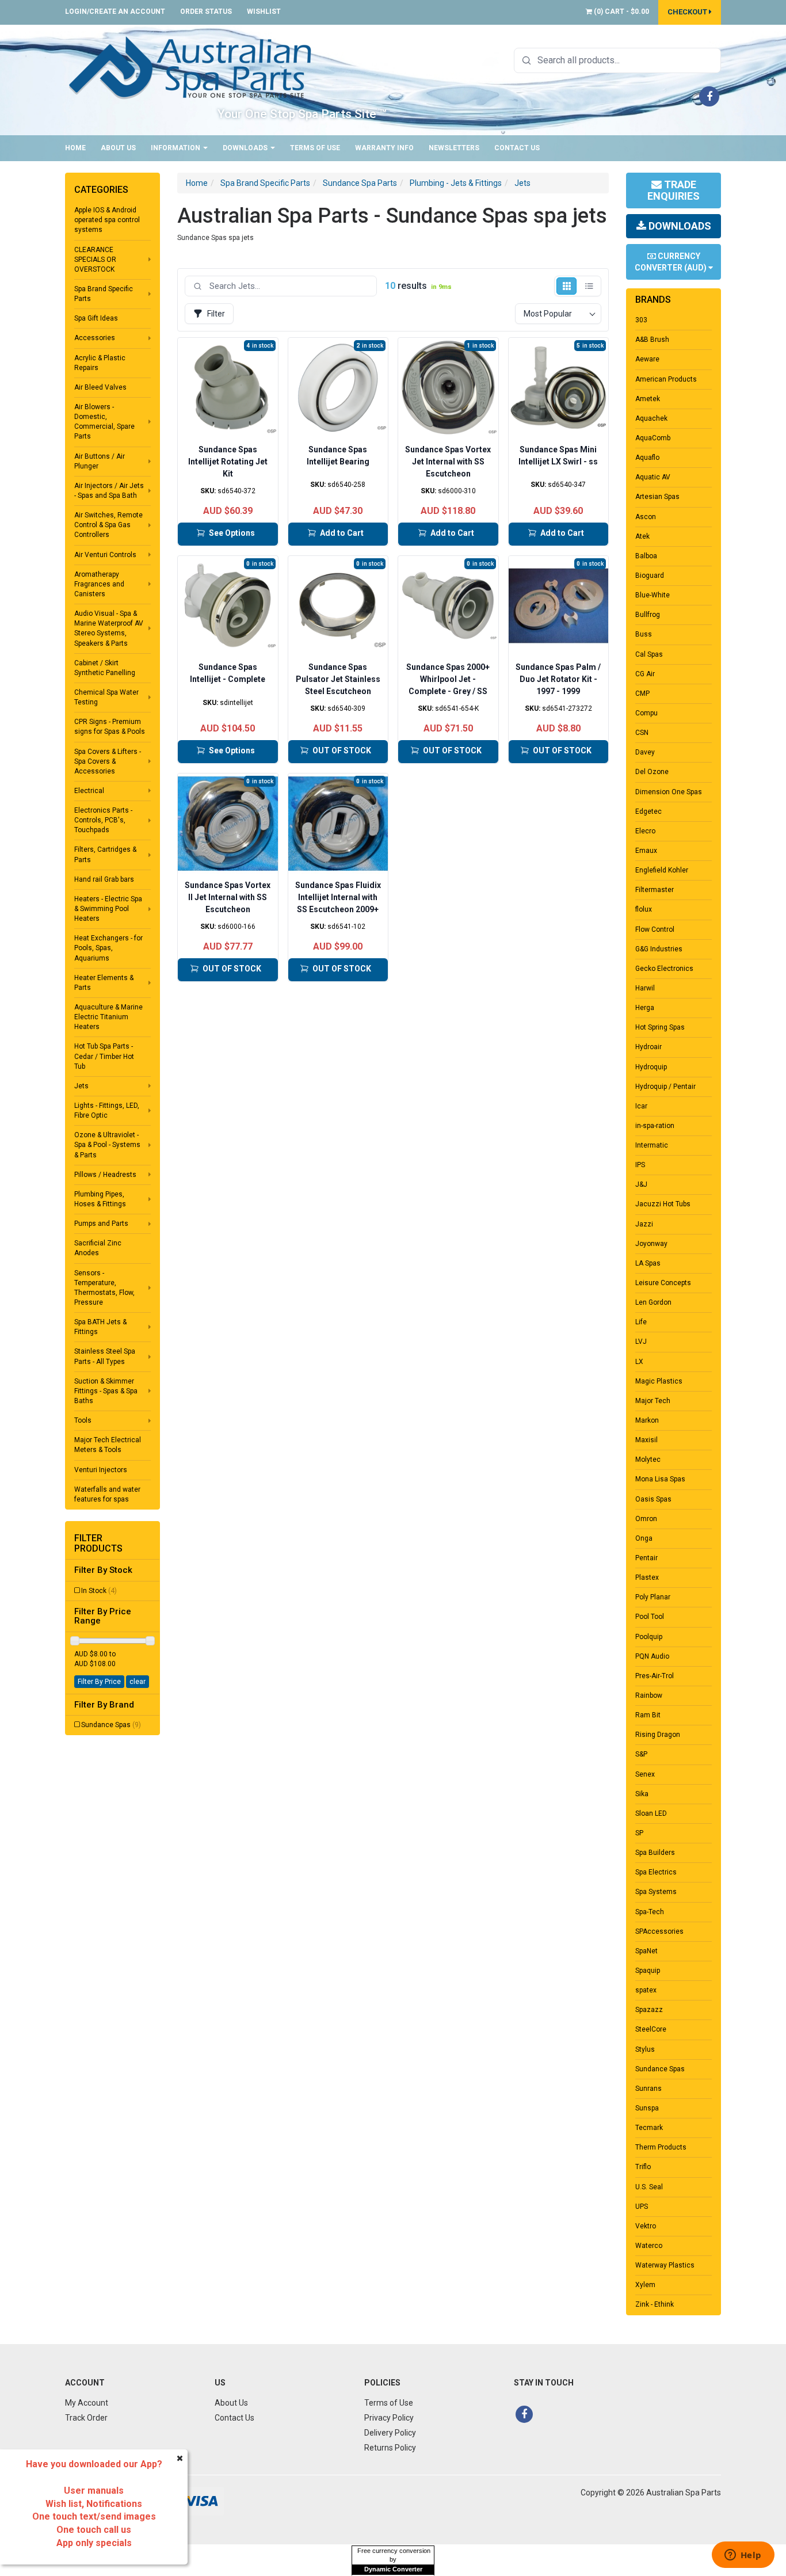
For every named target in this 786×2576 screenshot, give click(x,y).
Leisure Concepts (663, 1283)
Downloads (246, 148)
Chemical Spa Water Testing (106, 697)
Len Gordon (653, 1302)
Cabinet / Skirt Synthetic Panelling (105, 668)
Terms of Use (315, 148)
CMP (642, 693)
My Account (87, 2403)
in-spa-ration (655, 1126)
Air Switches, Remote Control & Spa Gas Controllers (108, 525)
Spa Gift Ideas (96, 318)
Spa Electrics (656, 1872)
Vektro (646, 2226)
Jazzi (644, 1224)
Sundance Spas (111, 1725)
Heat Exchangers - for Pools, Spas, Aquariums (108, 948)
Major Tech (653, 1401)
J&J (641, 1184)
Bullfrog (648, 615)
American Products (666, 379)
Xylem (645, 2285)
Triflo (643, 2167)
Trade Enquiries (674, 190)
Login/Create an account (115, 12)
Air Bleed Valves (100, 387)
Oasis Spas (653, 1499)
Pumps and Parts (101, 1224)
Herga (645, 1008)
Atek (642, 536)
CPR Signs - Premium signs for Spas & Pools (110, 727)
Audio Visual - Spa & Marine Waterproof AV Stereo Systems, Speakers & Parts (109, 628)
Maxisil (646, 1440)
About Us (118, 148)
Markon (647, 1420)
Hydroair (648, 1047)
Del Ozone (652, 772)
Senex (645, 1774)
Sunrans (648, 2089)
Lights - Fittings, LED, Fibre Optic (107, 1110)
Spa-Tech (650, 1912)
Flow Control (655, 929)
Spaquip (648, 1971)
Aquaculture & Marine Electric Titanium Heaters (108, 1017)
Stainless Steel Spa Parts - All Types (105, 1356)
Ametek (648, 399)
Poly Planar (653, 1597)
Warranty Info (384, 148)
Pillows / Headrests (105, 1175)
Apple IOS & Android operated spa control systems (107, 220)
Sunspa (647, 2108)
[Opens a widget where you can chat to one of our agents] (743, 2556)
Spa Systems (656, 1892)
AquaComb (653, 438)
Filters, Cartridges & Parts (105, 854)
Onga (644, 1538)
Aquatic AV (653, 477)
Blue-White (653, 595)
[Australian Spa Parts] (191, 67)
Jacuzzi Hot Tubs (663, 1204)
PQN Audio (652, 1656)
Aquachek (651, 418)
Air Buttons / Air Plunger (100, 461)
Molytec (648, 1460)
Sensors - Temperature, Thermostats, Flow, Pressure (104, 1288)
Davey (645, 752)
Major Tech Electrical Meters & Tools (108, 1445)
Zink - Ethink (655, 2304)
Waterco (649, 2246)
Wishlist (264, 12)
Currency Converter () (671, 262)
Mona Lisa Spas (660, 1479)
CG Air (645, 674)
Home (75, 148)
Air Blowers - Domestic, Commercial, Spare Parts (104, 422)
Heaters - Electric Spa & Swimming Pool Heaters (108, 909)
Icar (641, 1106)
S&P (641, 1754)
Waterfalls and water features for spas (107, 1494)
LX (639, 1362)
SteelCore (651, 2029)
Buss (644, 634)
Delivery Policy (390, 2433)
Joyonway (651, 1244)
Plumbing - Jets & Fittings (456, 183)
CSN (642, 733)
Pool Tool (650, 1617)
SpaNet (646, 1951)
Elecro (645, 831)
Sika (642, 1794)
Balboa (646, 556)
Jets (81, 1086)
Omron (646, 1519)
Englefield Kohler (662, 870)
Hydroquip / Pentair (665, 1087)
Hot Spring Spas (660, 1027)
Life (641, 1322)
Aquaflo (647, 458)
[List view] (589, 286)
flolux (644, 909)
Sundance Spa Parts (360, 183)
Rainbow (649, 1695)
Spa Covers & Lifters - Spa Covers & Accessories (108, 761)
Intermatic (652, 1145)
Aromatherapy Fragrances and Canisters (99, 584)
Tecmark (649, 2128)
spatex (646, 1990)
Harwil (645, 988)
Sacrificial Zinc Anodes (98, 1248)
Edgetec (648, 811)
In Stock (99, 1591)
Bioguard (650, 576)
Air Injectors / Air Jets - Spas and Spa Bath (109, 491)
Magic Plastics (659, 1381)
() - (621, 12)
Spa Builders (655, 1853)
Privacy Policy (389, 2418)
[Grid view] (566, 286)
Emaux (646, 851)
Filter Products (98, 1543)
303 (641, 320)
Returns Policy (390, 2448)
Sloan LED (651, 1813)
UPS (642, 2207)
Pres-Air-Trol (655, 1676)
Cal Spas (649, 654)
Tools (83, 1420)
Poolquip (649, 1637)
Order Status (206, 12)
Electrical (89, 791)
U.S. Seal (649, 2187)
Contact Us (517, 148)
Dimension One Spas (669, 792)
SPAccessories (659, 1931)
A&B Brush (652, 340)
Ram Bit (648, 1715)
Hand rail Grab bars (104, 879)
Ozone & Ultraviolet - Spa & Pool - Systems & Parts (107, 1145)
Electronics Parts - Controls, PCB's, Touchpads (103, 820)
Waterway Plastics (665, 2265)
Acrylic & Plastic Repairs (100, 363)
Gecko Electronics (664, 969)
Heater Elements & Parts (104, 983)
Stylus (645, 2049)
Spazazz (649, 2010)
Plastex (647, 1577)
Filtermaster (655, 890)
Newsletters (454, 148)
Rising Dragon (658, 1735)
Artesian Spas (657, 497)
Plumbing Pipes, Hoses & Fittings (100, 1199)
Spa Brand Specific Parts (104, 294)
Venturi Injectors (101, 1470)
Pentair (646, 1558)
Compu (646, 713)
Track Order (86, 2418)
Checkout (688, 12)
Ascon (646, 517)
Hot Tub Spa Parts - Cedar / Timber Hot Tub (104, 1056)
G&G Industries (659, 949)
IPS (640, 1165)
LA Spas (648, 1263)
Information (176, 148)
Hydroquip (651, 1067)
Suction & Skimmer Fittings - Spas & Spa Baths (106, 1391)
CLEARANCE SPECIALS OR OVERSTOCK (95, 260)
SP (639, 1833)
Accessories (95, 338)
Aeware (647, 359)
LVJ (641, 1342)
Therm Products (661, 2147)
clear (138, 1682)
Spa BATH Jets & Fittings (100, 1327)
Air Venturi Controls (105, 555)
